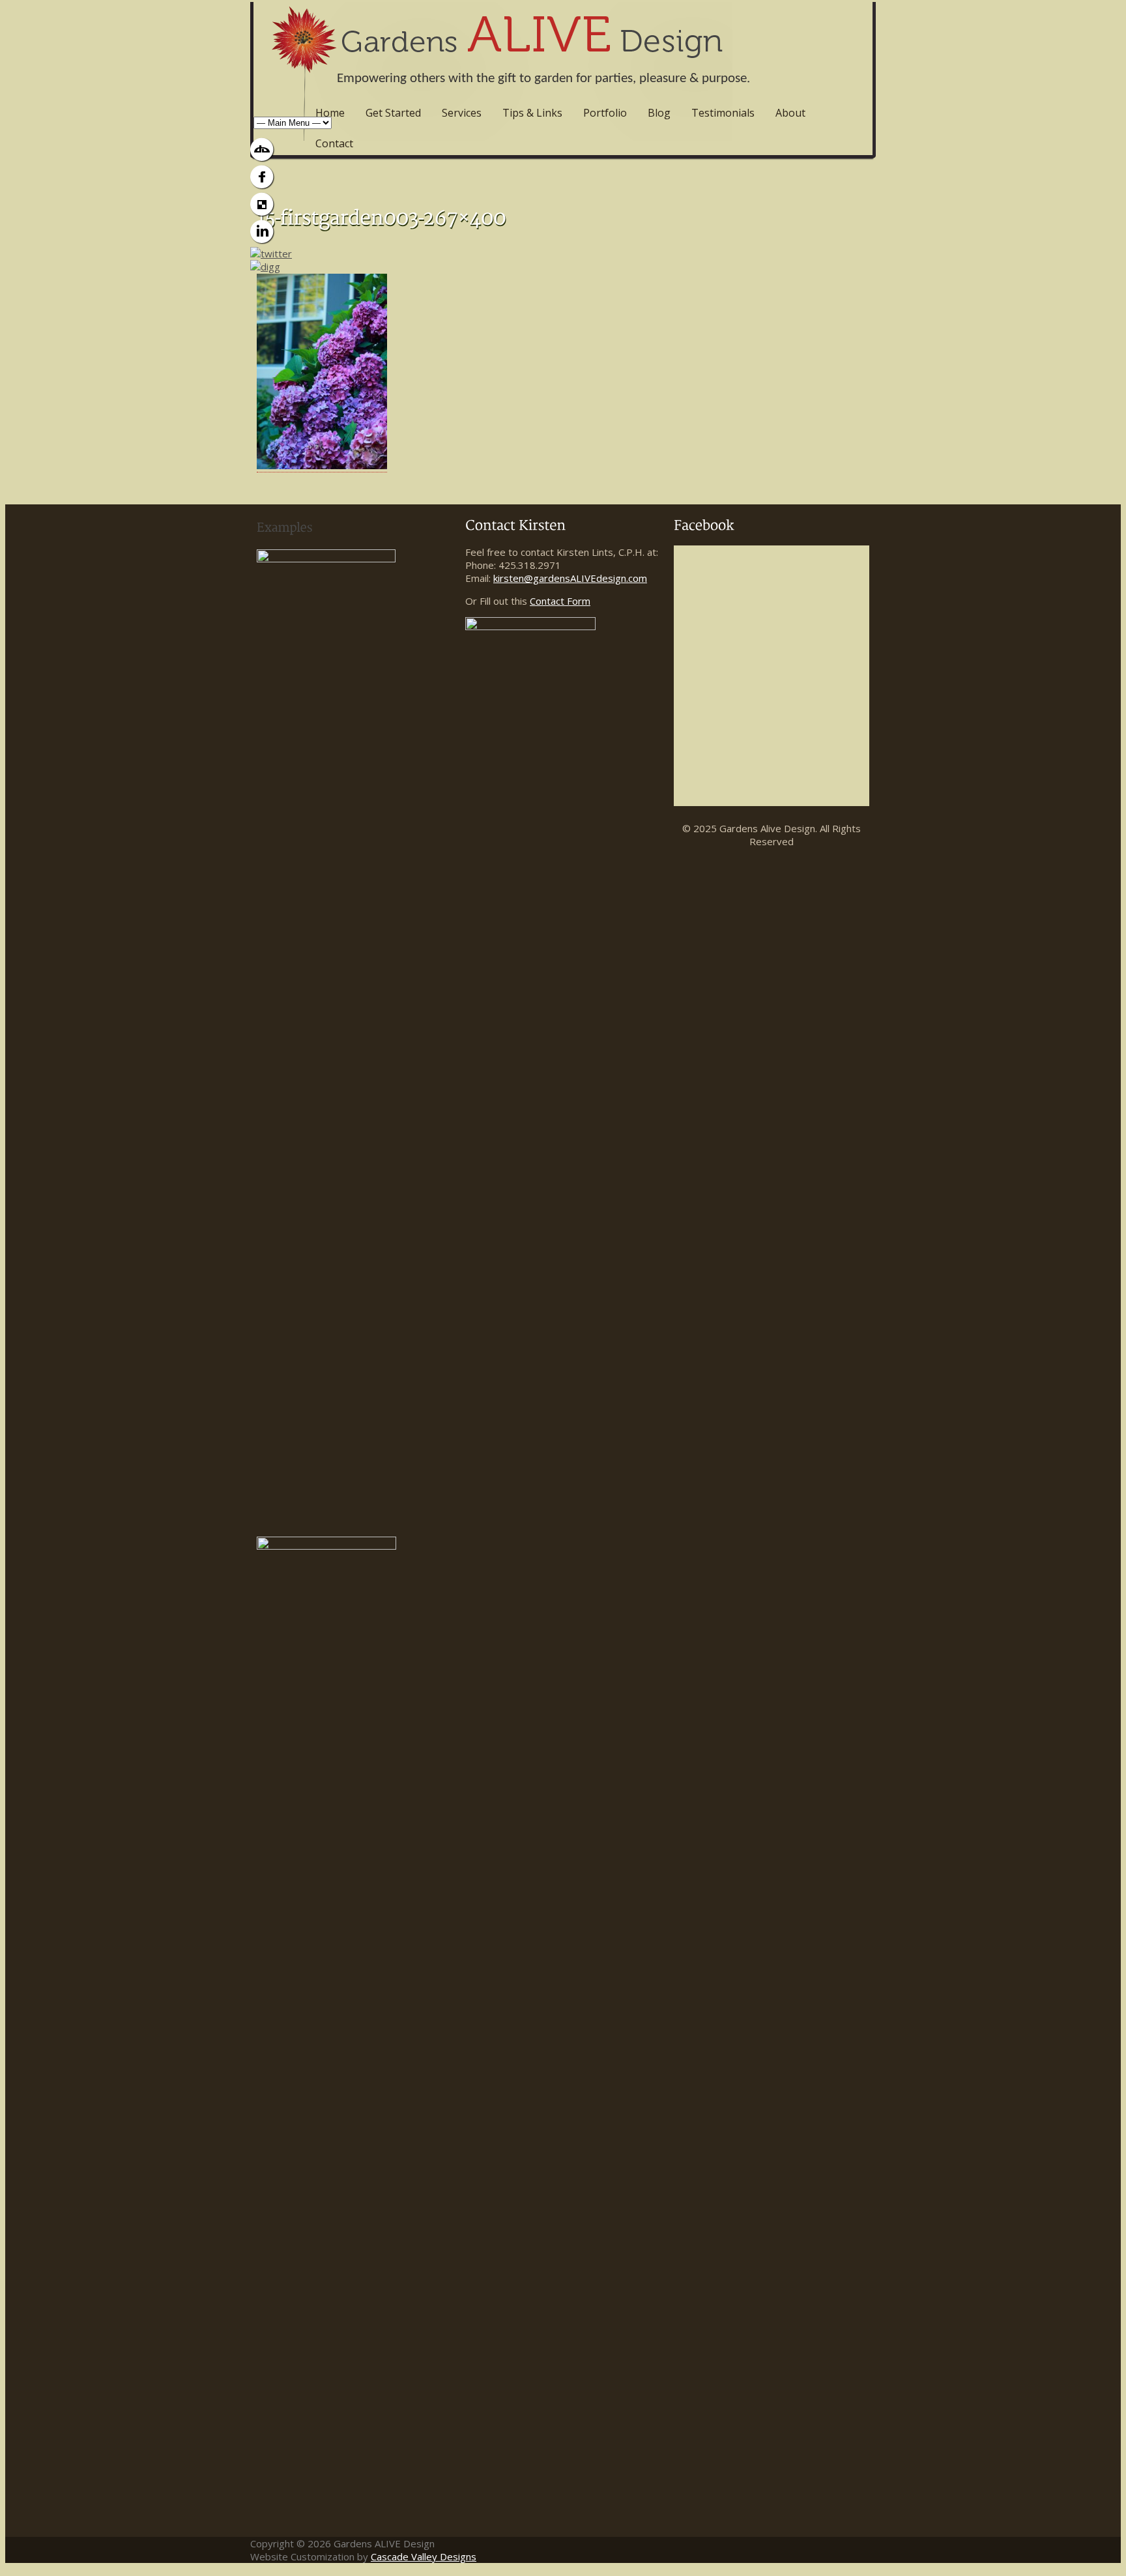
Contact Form (560, 601)
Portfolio (605, 113)
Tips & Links (532, 113)
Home (330, 113)
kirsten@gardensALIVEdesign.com (570, 578)
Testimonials (723, 113)
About (790, 113)
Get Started (393, 113)
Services (462, 113)
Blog (659, 113)
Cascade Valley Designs (424, 2556)
